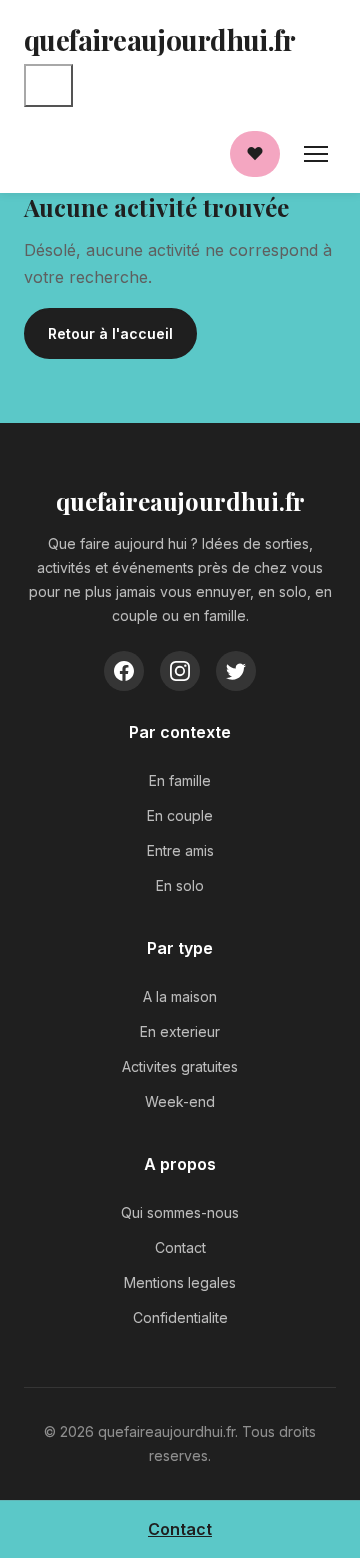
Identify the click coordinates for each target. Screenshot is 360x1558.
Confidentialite (180, 1317)
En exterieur (180, 1031)
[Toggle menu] (48, 85)
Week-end (180, 1101)
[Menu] (316, 154)
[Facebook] (124, 671)
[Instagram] (180, 671)
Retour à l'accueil (110, 333)
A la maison (180, 996)
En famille (180, 780)
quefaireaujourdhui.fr (159, 39)
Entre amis (180, 850)
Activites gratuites (180, 1066)
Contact (180, 1247)
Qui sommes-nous (180, 1212)
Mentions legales (180, 1282)
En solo (180, 885)
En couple (180, 815)
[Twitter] (236, 671)
